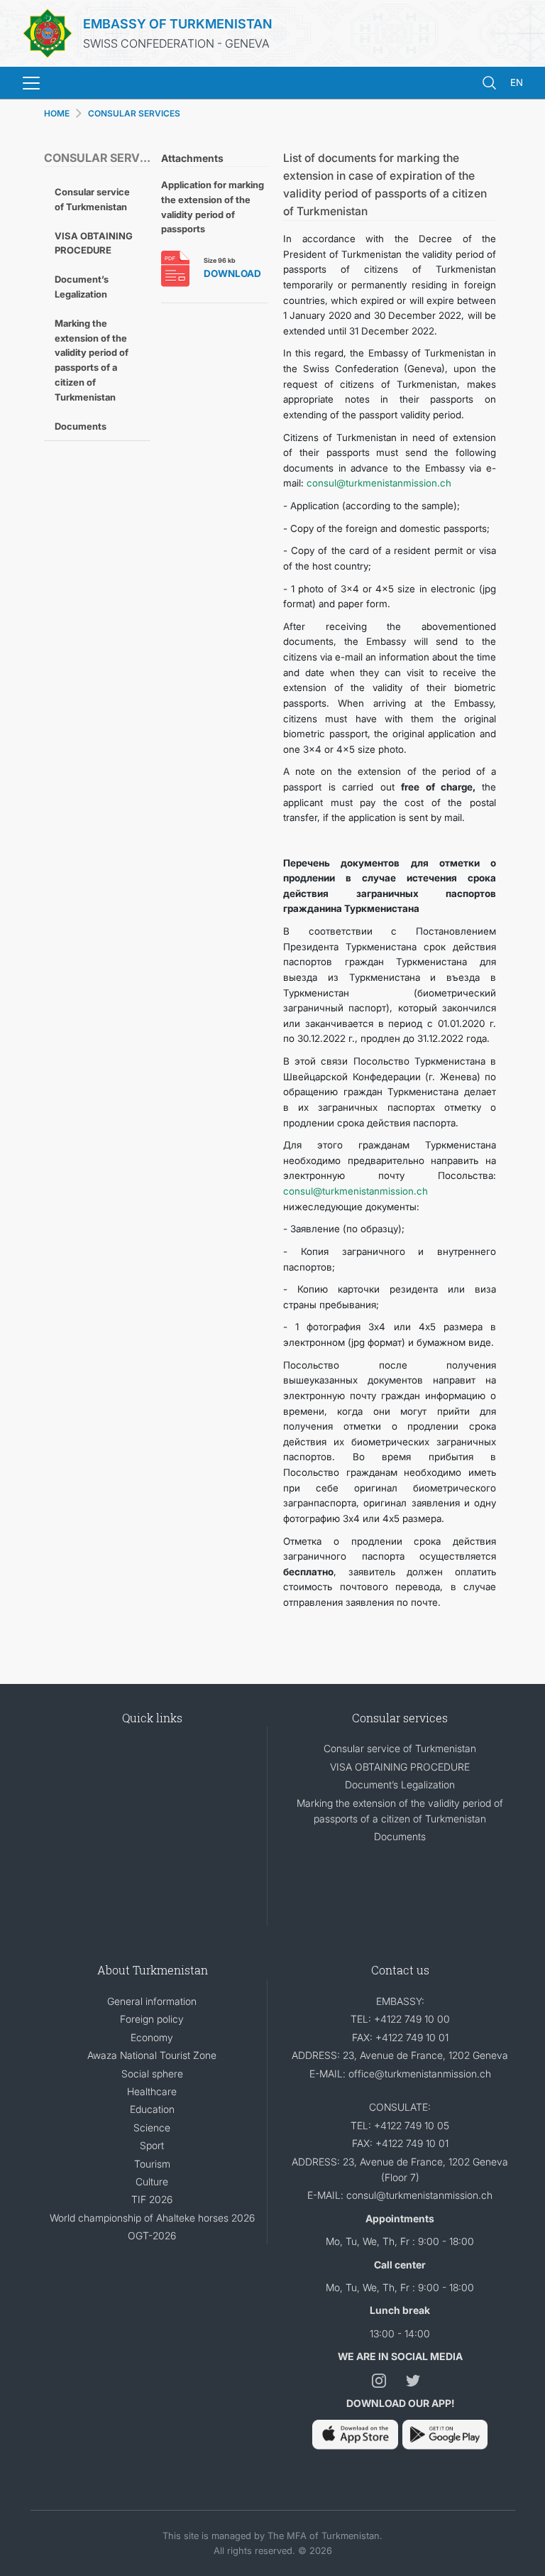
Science (152, 2127)
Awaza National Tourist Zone (152, 2055)
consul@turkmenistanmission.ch (379, 483)
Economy (152, 2037)
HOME (57, 113)
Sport (152, 2145)
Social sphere (152, 2074)
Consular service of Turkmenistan (92, 199)
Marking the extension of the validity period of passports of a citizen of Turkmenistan (92, 360)
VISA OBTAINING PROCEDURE (94, 243)
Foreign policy (152, 2019)
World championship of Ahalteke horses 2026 (152, 2218)
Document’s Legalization (82, 287)
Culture (152, 2181)
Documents (81, 426)
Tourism (152, 2164)
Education (152, 2109)
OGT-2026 (152, 2235)
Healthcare (152, 2091)
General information (152, 2001)
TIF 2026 (152, 2199)
